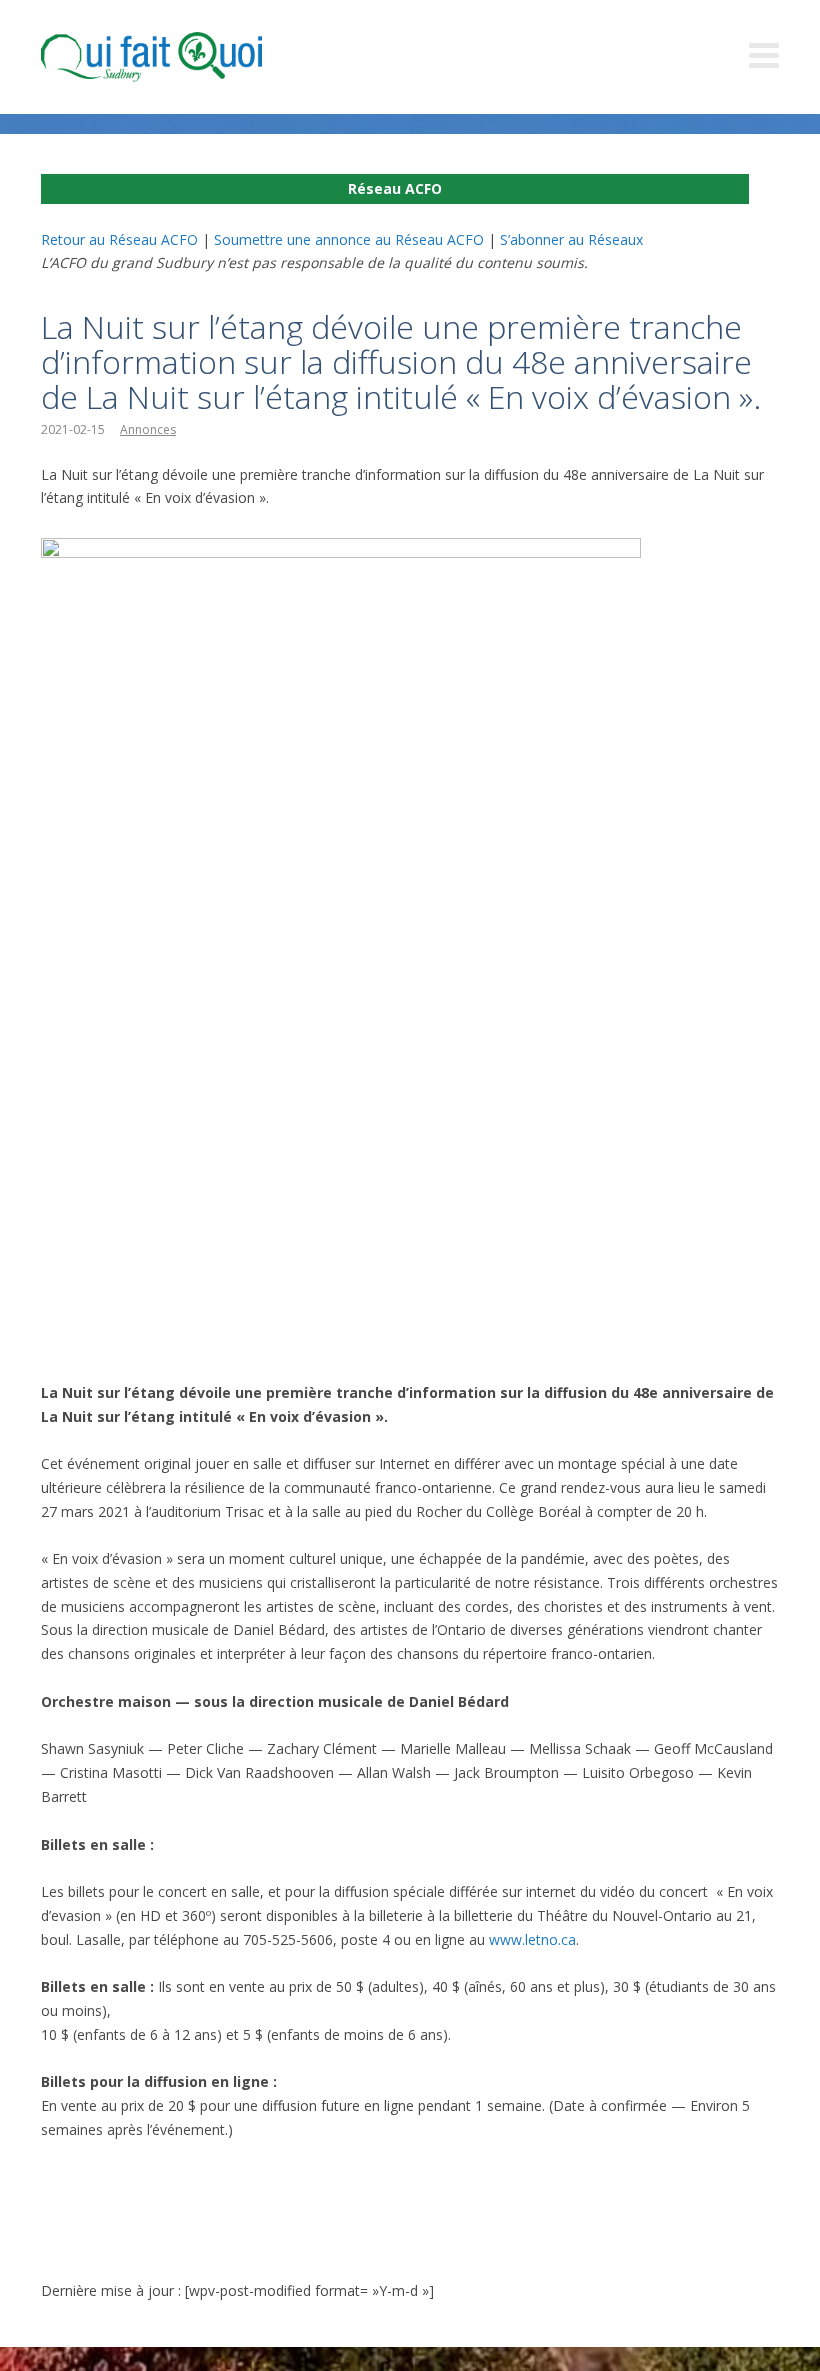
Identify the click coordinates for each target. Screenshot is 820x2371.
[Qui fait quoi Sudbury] (181, 57)
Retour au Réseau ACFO (119, 239)
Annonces (148, 429)
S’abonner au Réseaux (571, 239)
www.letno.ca (532, 1939)
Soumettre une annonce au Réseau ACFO (349, 239)
